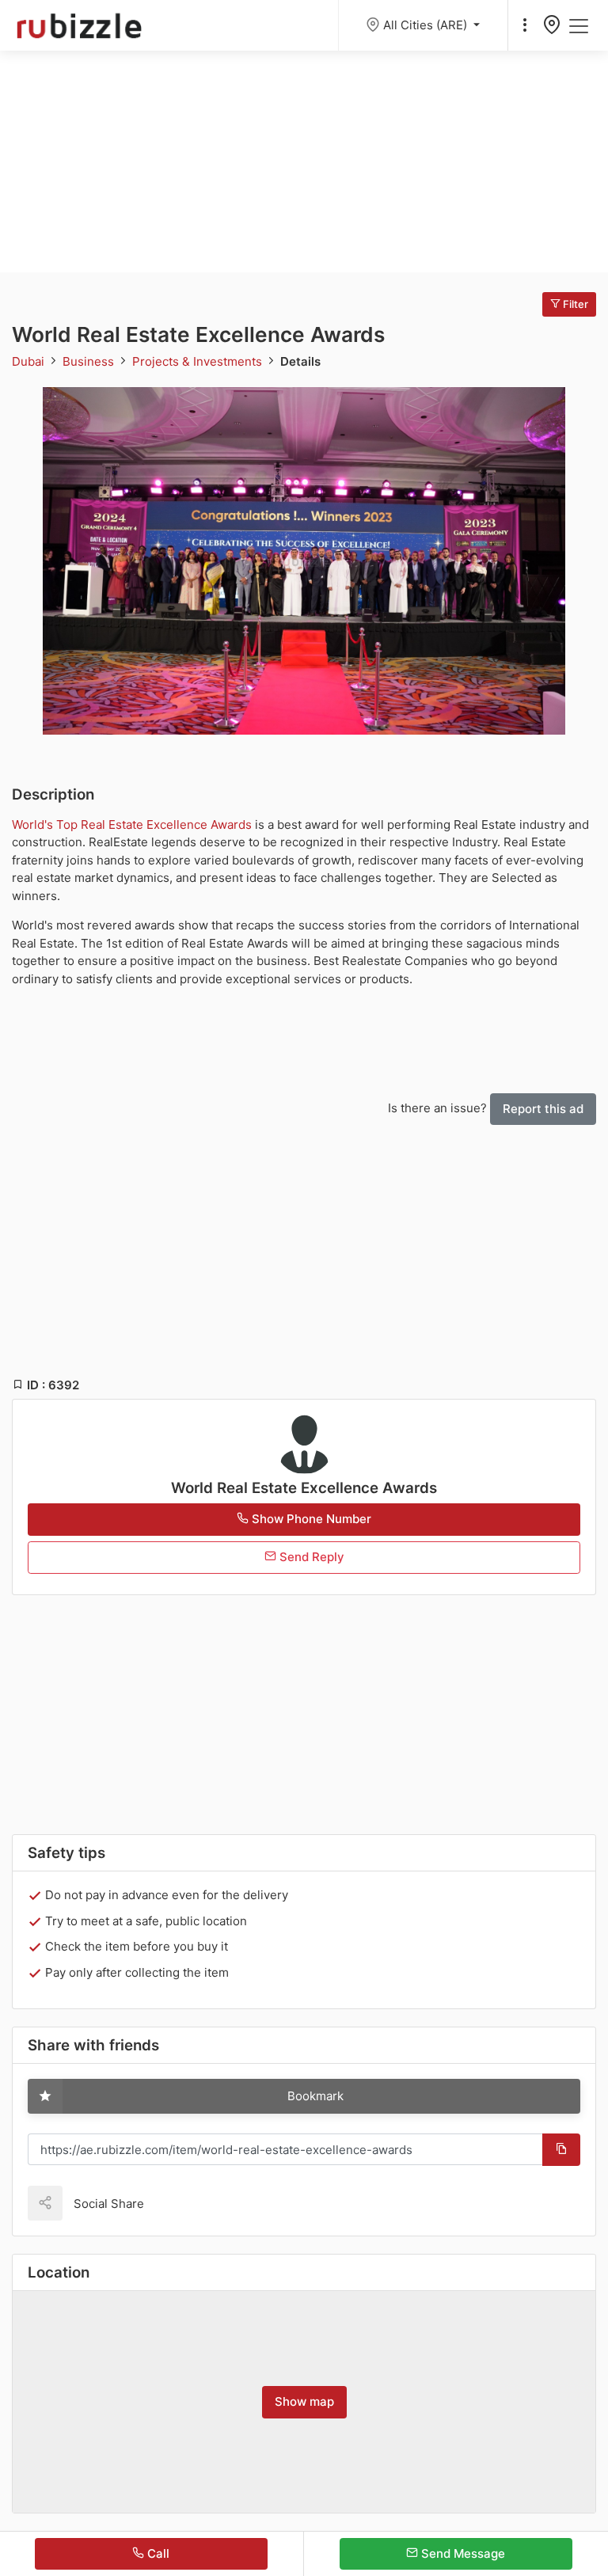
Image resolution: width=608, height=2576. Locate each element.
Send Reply (310, 1557)
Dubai (30, 361)
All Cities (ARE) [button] (427, 25)
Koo (184, 2203)
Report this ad (543, 1109)
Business (90, 361)
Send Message (462, 2553)
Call (157, 2553)
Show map (304, 2401)
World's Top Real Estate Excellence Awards (132, 824)
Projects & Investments (199, 361)
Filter (574, 304)
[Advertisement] (304, 161)
